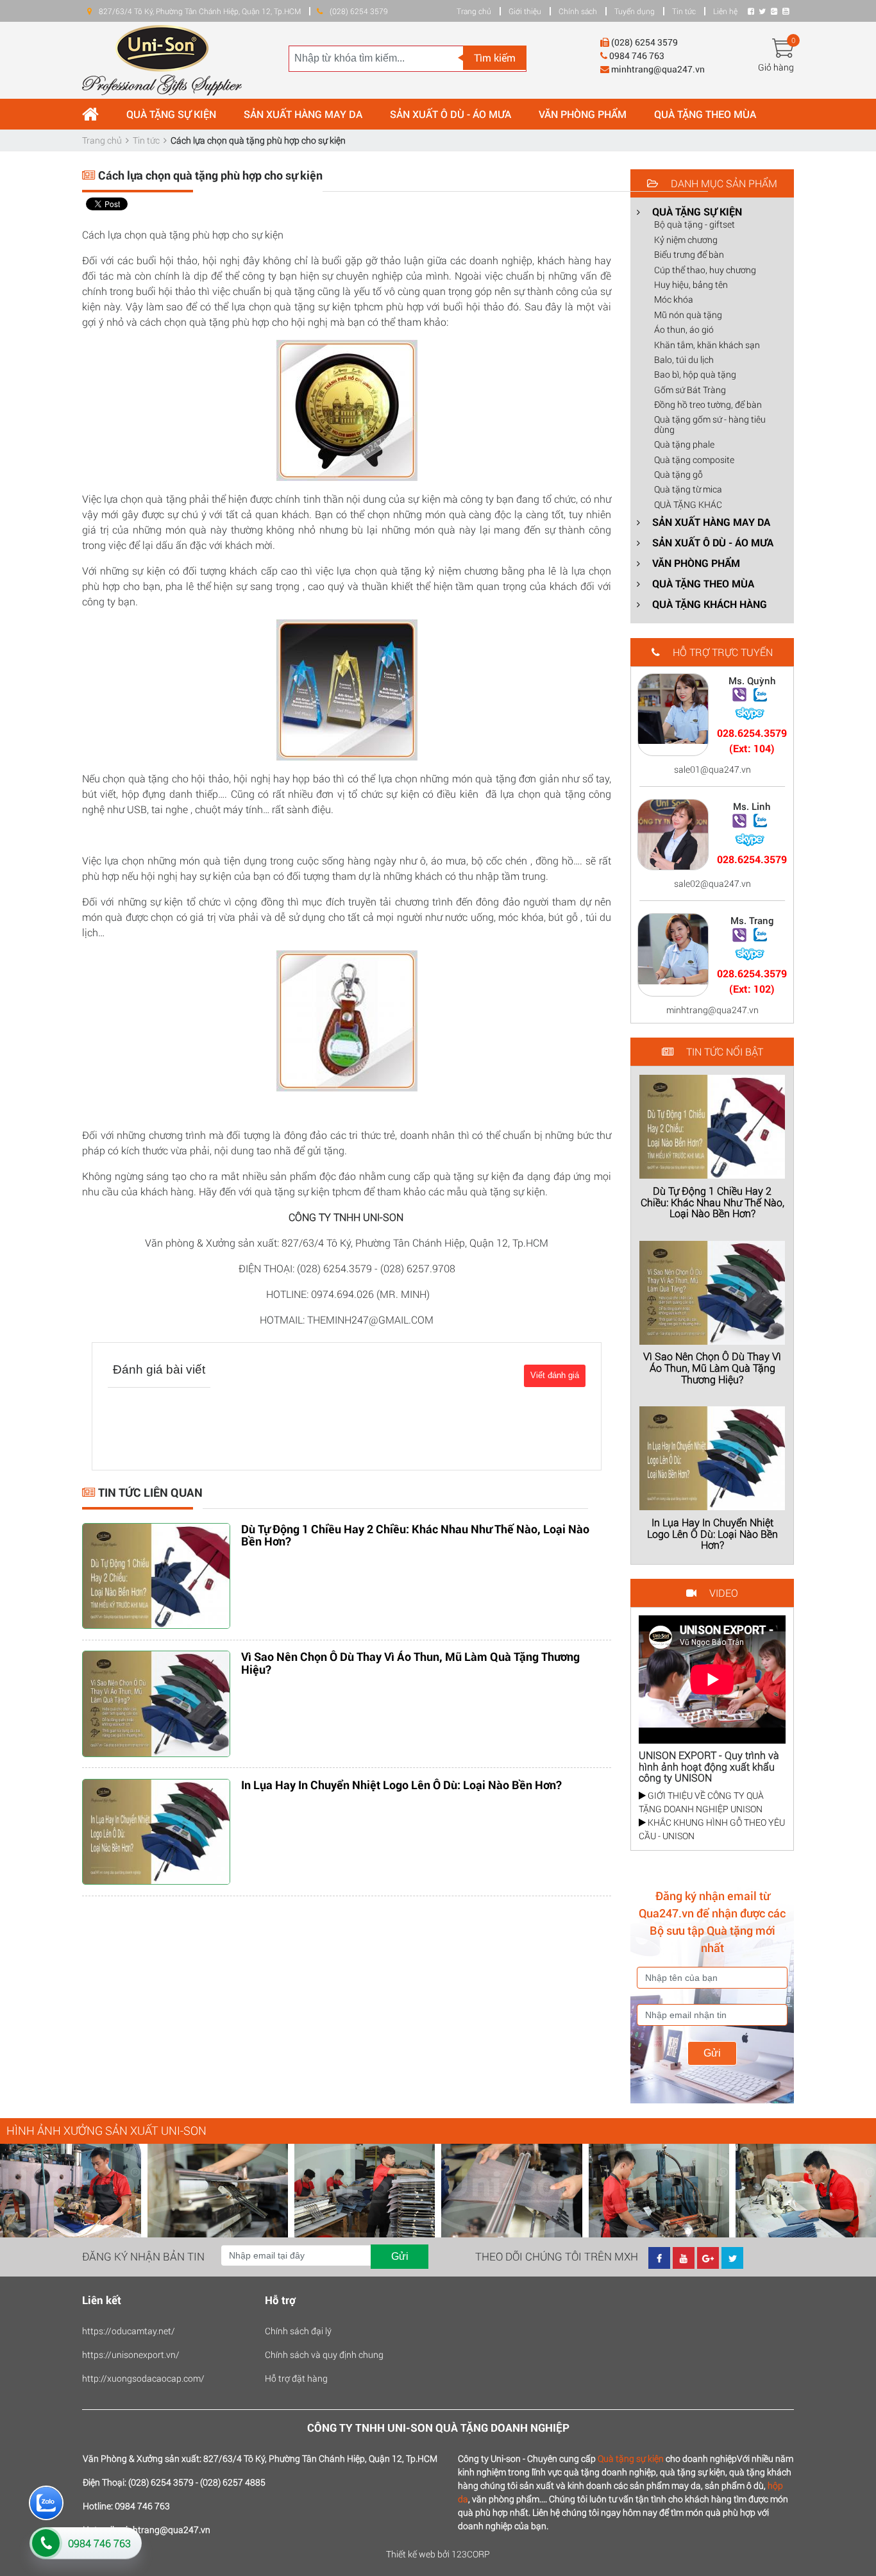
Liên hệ (725, 11)
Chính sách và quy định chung (324, 2354)
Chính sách (578, 11)
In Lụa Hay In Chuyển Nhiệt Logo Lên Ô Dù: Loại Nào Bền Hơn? (401, 1785)
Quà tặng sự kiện (631, 2458)
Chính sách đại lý (298, 2331)
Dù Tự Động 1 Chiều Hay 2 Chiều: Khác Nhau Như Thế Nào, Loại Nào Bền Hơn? (415, 1535)
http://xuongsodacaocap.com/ (143, 2378)
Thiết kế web (411, 2554)
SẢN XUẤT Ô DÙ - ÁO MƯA (451, 114)
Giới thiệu (525, 11)
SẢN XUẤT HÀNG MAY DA (303, 114)
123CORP (471, 2554)
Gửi (712, 2053)
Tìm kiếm (495, 57)
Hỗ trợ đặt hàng (296, 2378)
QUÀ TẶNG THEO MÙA (705, 114)
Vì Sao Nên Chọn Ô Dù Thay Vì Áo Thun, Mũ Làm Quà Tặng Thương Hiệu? (410, 1663)
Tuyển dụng (635, 11)
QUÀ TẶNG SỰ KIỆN (171, 114)
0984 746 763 (99, 2543)
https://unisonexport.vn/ (131, 2354)
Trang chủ (474, 11)
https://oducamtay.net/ (129, 2331)
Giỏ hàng (776, 67)
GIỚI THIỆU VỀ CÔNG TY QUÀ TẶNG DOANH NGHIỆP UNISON (701, 1802)
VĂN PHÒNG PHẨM (583, 114)
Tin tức (684, 11)
